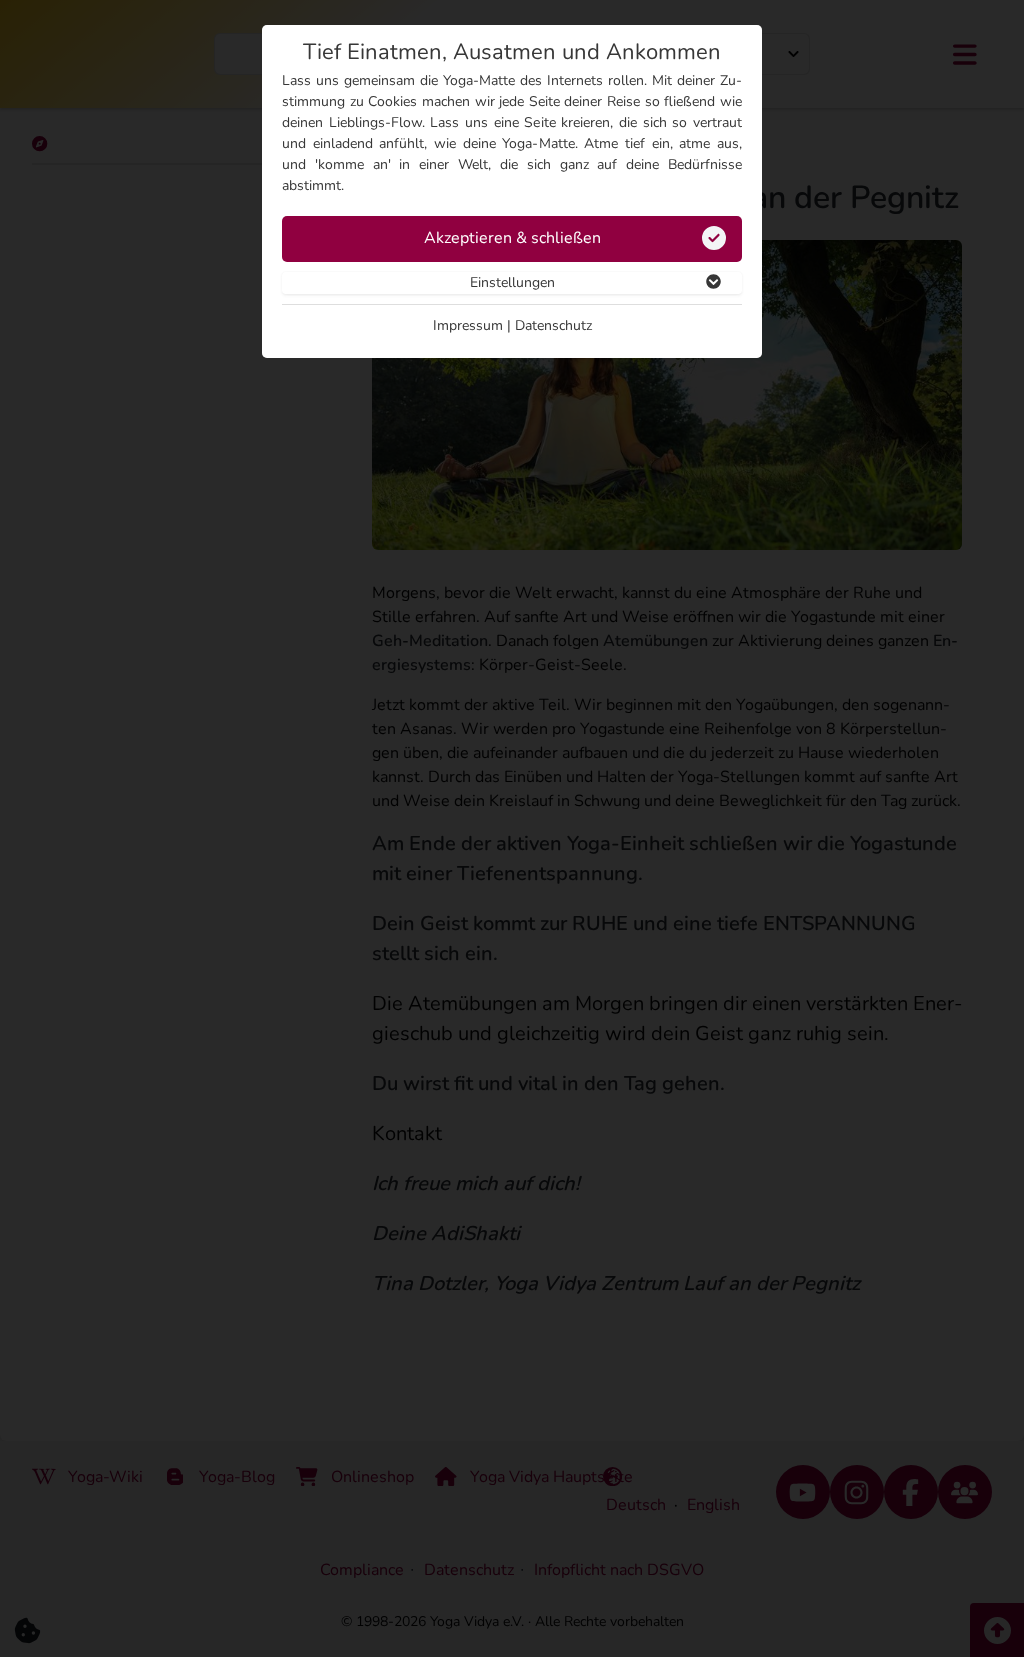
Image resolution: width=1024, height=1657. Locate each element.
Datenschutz (553, 325)
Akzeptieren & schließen (512, 238)
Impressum (468, 325)
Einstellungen (512, 282)
